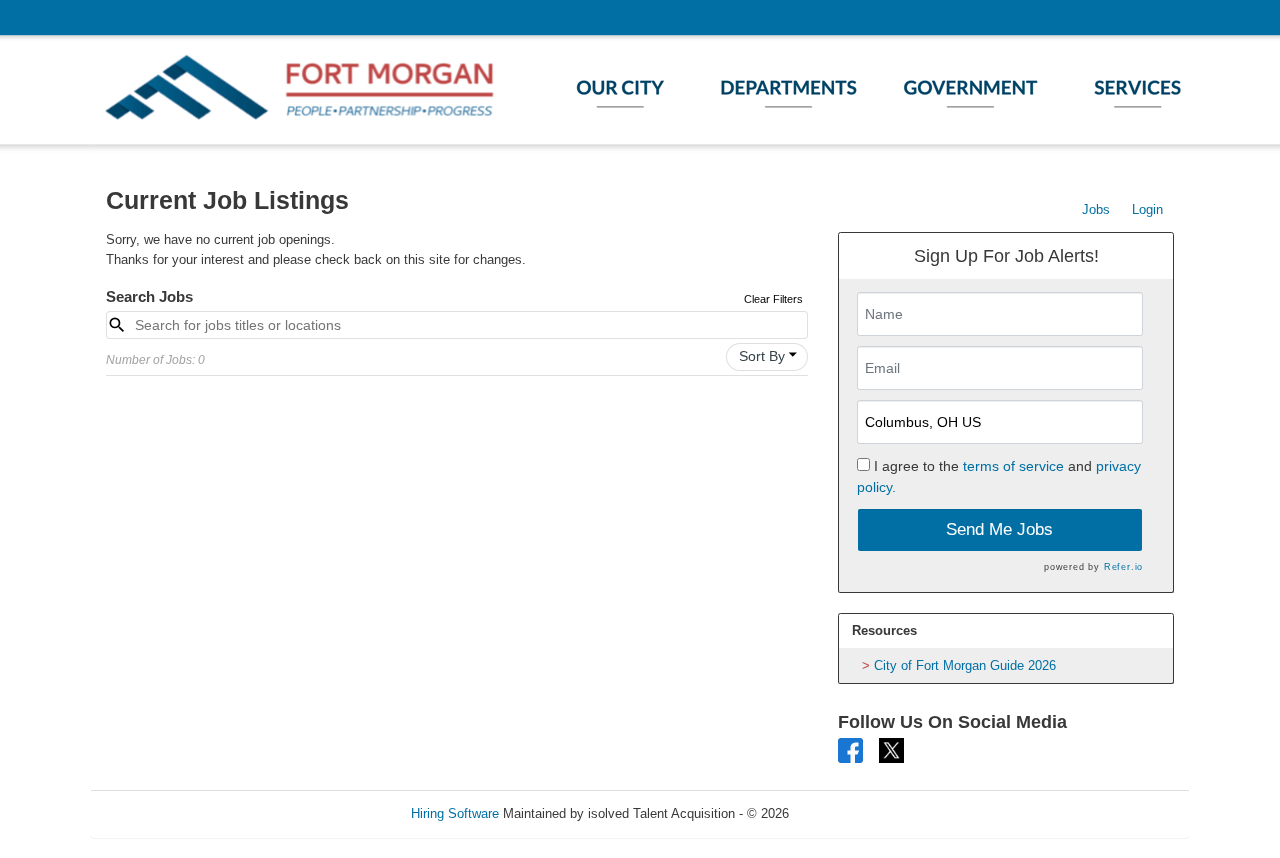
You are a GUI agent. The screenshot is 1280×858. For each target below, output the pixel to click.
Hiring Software (455, 813)
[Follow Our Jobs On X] (891, 749)
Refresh (847, 813)
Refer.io (1123, 567)
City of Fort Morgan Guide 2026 (965, 665)
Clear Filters (773, 299)
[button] (767, 357)
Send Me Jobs (999, 529)
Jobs (1096, 209)
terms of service (1013, 466)
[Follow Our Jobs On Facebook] (850, 749)
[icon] (793, 355)
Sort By (762, 356)
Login (1147, 209)
